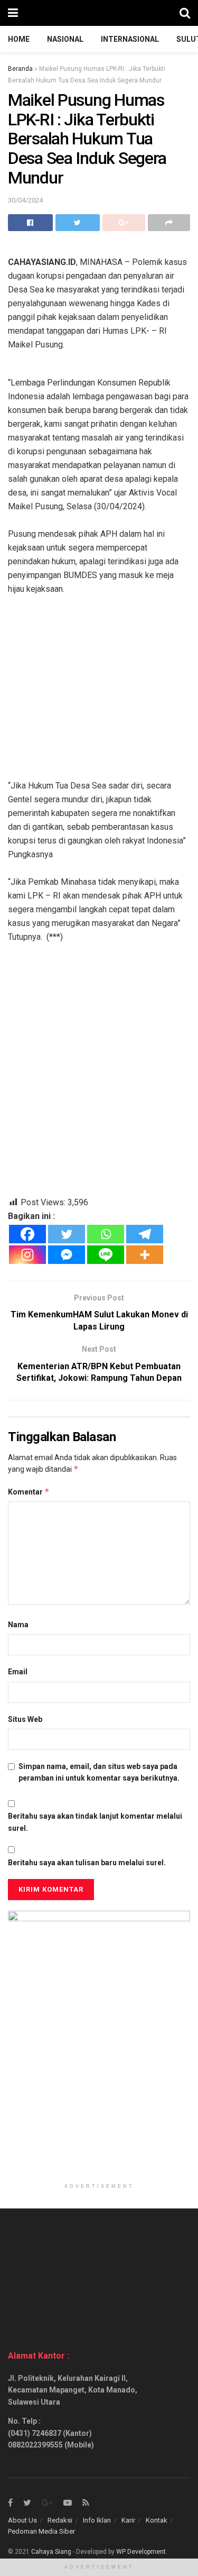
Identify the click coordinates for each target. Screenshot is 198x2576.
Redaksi (60, 2520)
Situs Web (25, 1719)
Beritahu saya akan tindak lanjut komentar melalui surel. (95, 1822)
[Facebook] (27, 1234)
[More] (145, 1255)
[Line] (106, 1255)
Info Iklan (97, 2520)
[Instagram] (27, 1255)
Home (19, 39)
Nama (18, 1625)
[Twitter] (67, 1234)
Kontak (157, 2520)
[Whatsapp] (106, 1234)
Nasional (65, 39)
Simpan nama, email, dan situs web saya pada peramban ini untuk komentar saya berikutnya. (99, 1772)
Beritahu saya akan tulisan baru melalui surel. (87, 1863)
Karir (128, 2520)
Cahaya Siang (51, 2552)
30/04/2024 (25, 200)
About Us (22, 2520)
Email (18, 1672)
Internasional (130, 39)
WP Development (141, 2552)
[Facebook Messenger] (67, 1255)
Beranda (20, 69)
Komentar (29, 1492)
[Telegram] (145, 1234)
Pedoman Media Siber (41, 2531)
